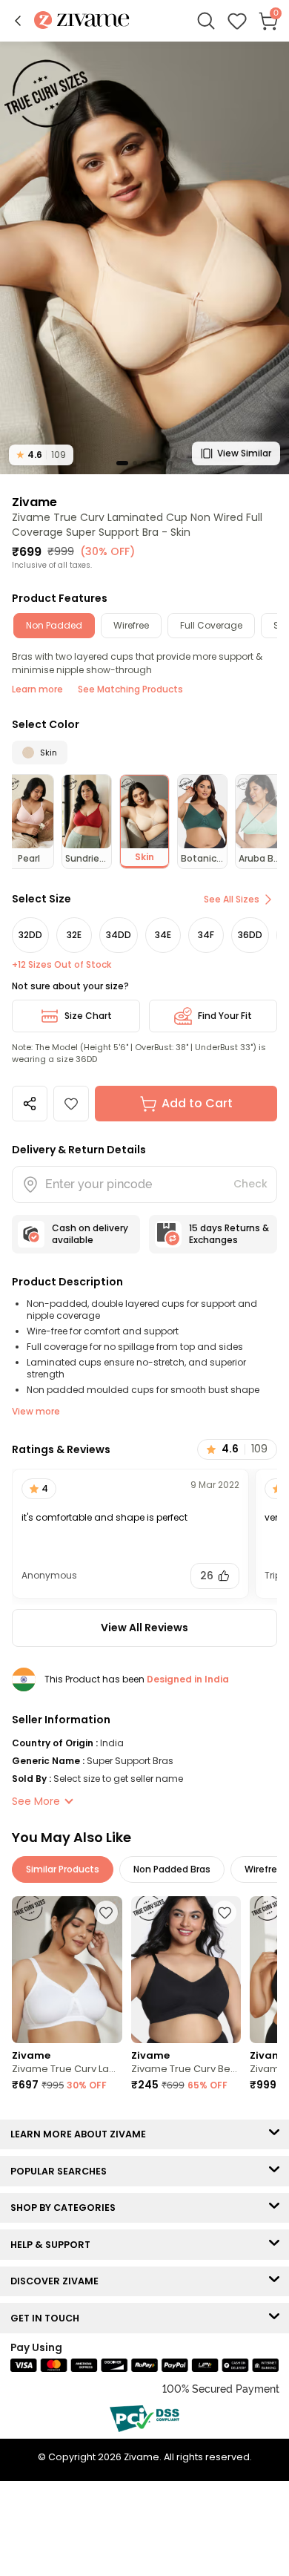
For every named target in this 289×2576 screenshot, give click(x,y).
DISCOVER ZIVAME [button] (58, 2281)
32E (74, 935)
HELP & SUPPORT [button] (54, 2245)
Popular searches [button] (62, 2171)
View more (36, 1411)
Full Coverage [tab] (211, 625)
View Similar (244, 453)
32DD (30, 935)
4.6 (41, 455)
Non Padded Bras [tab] (172, 1869)
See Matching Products (130, 689)
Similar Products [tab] (63, 1869)
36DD (250, 935)
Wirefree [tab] (131, 625)
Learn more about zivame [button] (82, 2134)
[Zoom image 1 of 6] (144, 257)
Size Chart (88, 1016)
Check (250, 1184)
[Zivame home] (82, 21)
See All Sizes (232, 899)
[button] (18, 21)
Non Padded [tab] (54, 625)
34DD (119, 935)
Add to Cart (197, 1103)
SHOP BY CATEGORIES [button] (66, 2208)
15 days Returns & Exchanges (229, 1234)
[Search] (206, 21)
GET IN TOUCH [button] (48, 2318)
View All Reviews (144, 1628)
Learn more (37, 689)
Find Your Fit (225, 1016)
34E (163, 935)
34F (206, 935)
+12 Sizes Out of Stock (62, 965)
